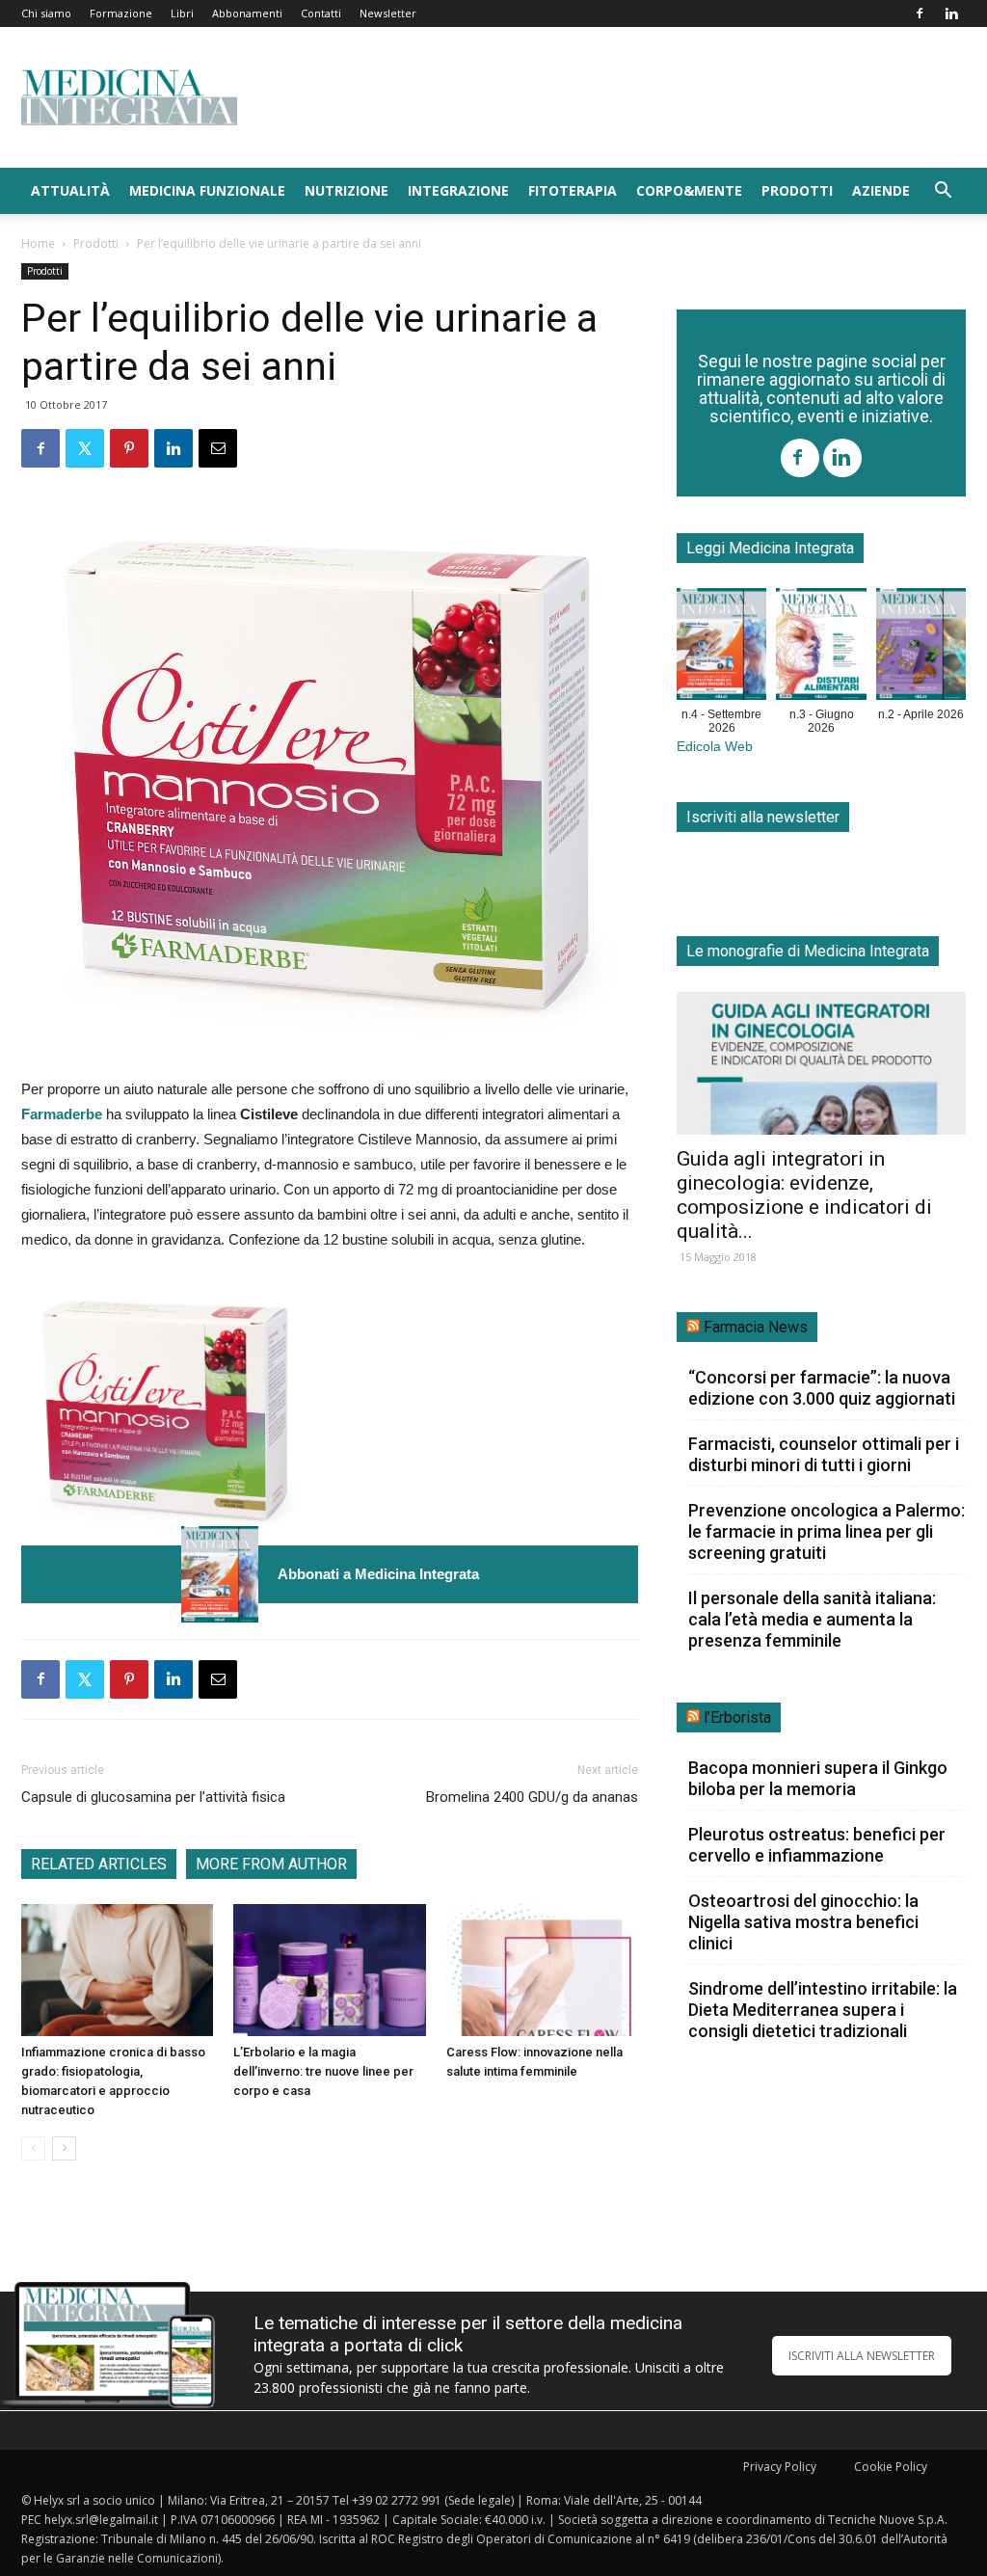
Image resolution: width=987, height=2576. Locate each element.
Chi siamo (46, 13)
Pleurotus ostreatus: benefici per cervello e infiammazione (817, 1845)
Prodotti (797, 190)
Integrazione (458, 190)
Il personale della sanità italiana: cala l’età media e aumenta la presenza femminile (812, 1619)
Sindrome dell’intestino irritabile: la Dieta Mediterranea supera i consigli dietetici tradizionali (823, 2010)
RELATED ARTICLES (99, 1864)
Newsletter (388, 13)
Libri (182, 13)
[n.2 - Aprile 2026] (921, 648)
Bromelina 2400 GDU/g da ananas (532, 1797)
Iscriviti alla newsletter (763, 817)
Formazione (121, 13)
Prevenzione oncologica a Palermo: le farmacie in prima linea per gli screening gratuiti (827, 1531)
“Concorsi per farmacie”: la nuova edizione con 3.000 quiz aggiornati (822, 1388)
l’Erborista (737, 1717)
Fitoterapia (573, 190)
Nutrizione (347, 190)
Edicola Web (715, 747)
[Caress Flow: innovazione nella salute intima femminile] (542, 1970)
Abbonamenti (247, 13)
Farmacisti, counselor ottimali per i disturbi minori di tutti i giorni (824, 1454)
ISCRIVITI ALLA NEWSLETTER (862, 2356)
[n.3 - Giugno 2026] (821, 648)
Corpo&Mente (689, 190)
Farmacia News (756, 1327)
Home (38, 243)
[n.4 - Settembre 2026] (220, 1574)
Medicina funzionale (207, 190)
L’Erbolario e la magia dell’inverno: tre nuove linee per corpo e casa (323, 2071)
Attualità (70, 190)
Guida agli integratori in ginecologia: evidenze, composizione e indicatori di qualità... (804, 1195)
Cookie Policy (891, 2467)
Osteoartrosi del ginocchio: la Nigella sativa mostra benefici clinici (803, 1922)
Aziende (881, 190)
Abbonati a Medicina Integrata (378, 1574)
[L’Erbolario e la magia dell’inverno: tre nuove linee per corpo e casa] (329, 1970)
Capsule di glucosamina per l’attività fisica (153, 1797)
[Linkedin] (951, 13)
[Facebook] (920, 13)
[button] (943, 192)
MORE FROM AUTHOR (271, 1864)
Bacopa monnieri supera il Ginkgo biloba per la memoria (818, 1778)
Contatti (321, 13)
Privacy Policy (780, 2467)
